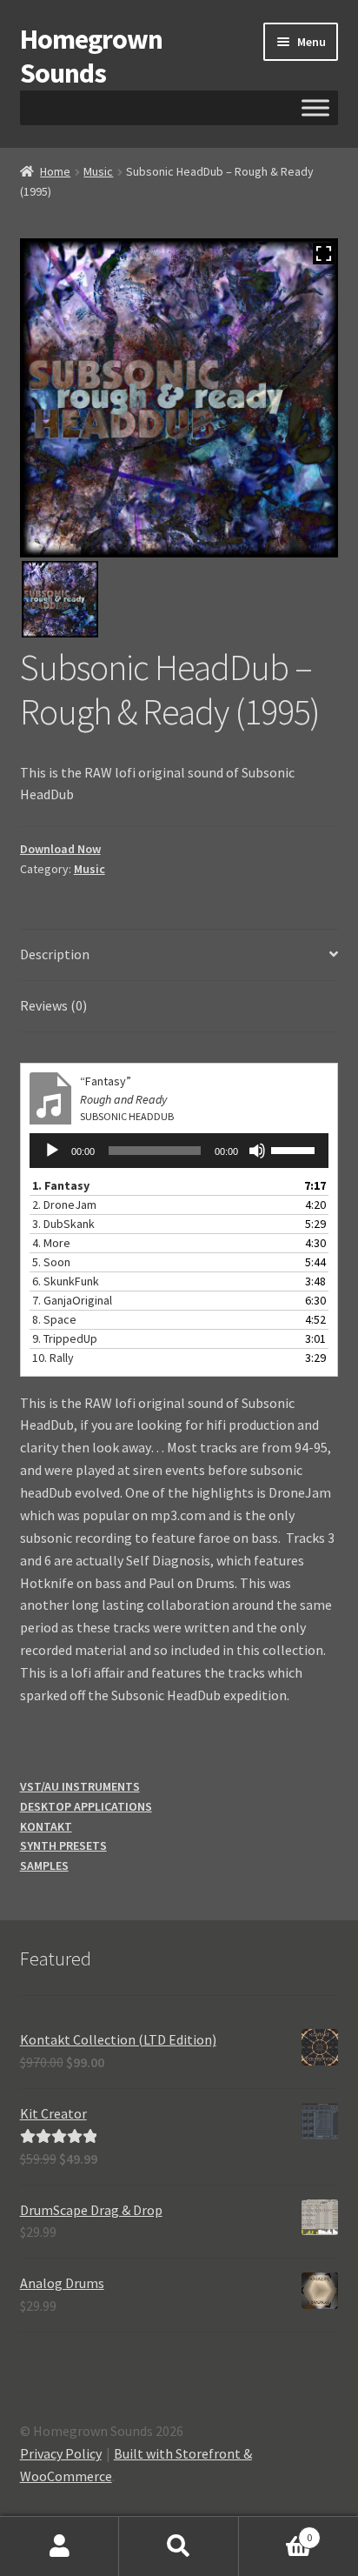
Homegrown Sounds (91, 56)
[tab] (179, 955)
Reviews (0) (53, 1005)
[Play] (52, 1151)
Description (55, 954)
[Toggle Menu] (315, 107)
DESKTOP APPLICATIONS (86, 1806)
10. (53, 1358)
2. (64, 1205)
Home (55, 171)
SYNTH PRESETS (63, 1845)
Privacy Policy (61, 2453)
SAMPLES (44, 1865)
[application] (179, 1151)
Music (98, 171)
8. (54, 1319)
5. (51, 1262)
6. (66, 1281)
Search (179, 2546)
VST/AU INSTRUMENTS (80, 1786)
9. (65, 1338)
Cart (276, 2531)
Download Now (60, 849)
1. (61, 1185)
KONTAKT (46, 1826)
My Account (60, 2546)
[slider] (295, 1149)
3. (63, 1224)
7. (72, 1300)
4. (51, 1243)
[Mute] (257, 1151)
